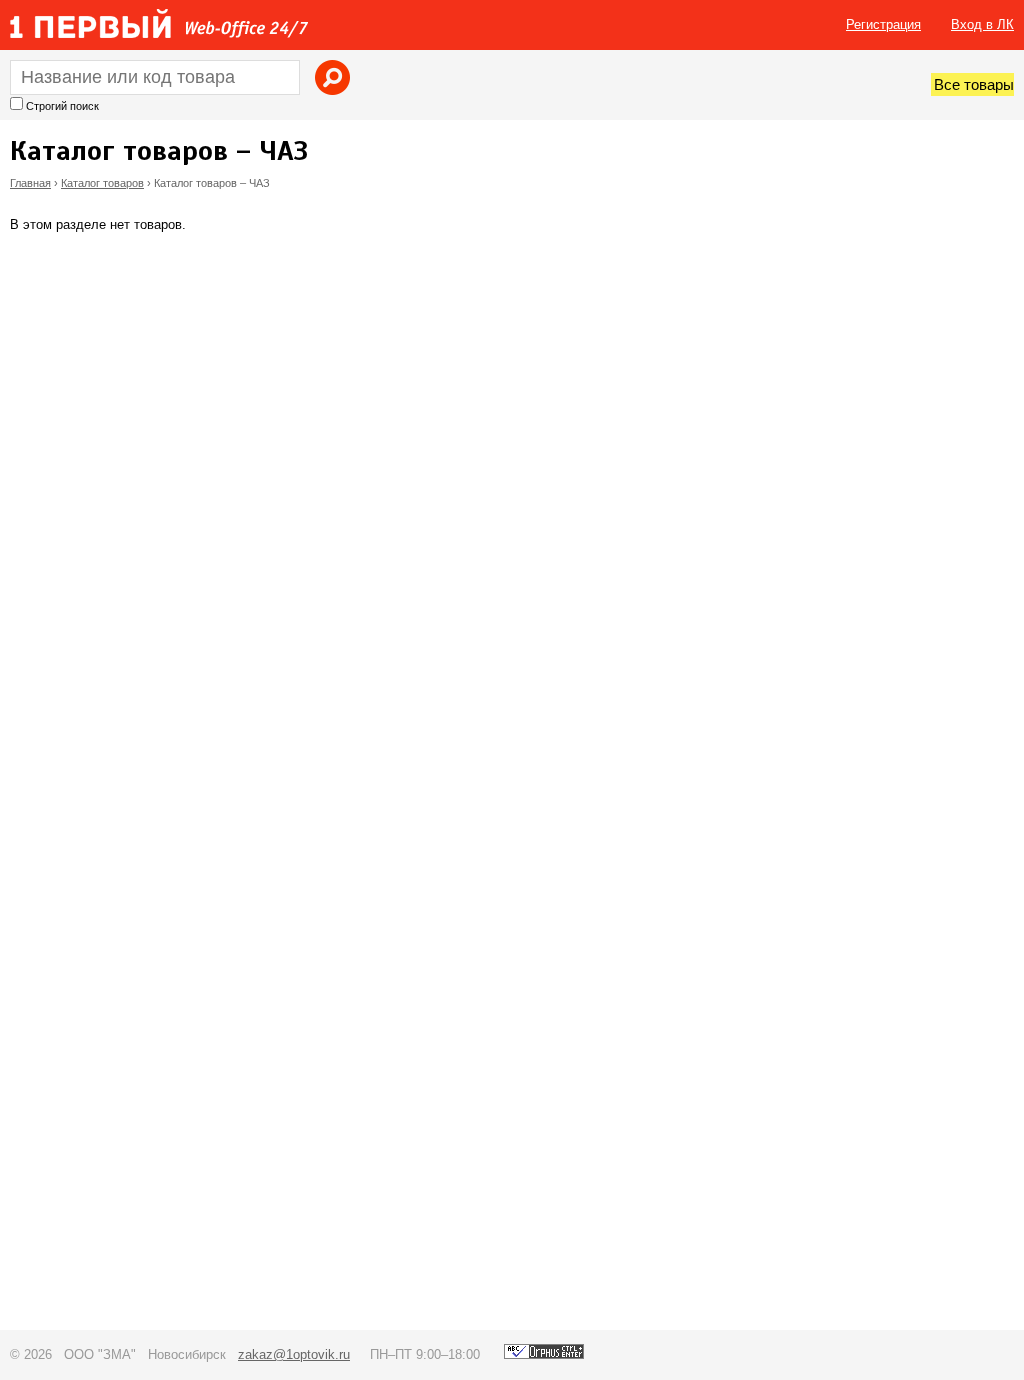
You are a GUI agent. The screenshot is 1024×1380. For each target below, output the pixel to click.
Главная (30, 183)
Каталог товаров (102, 183)
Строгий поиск (62, 106)
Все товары (974, 84)
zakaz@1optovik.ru (294, 1354)
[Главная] (159, 23)
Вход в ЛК (982, 24)
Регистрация (883, 24)
